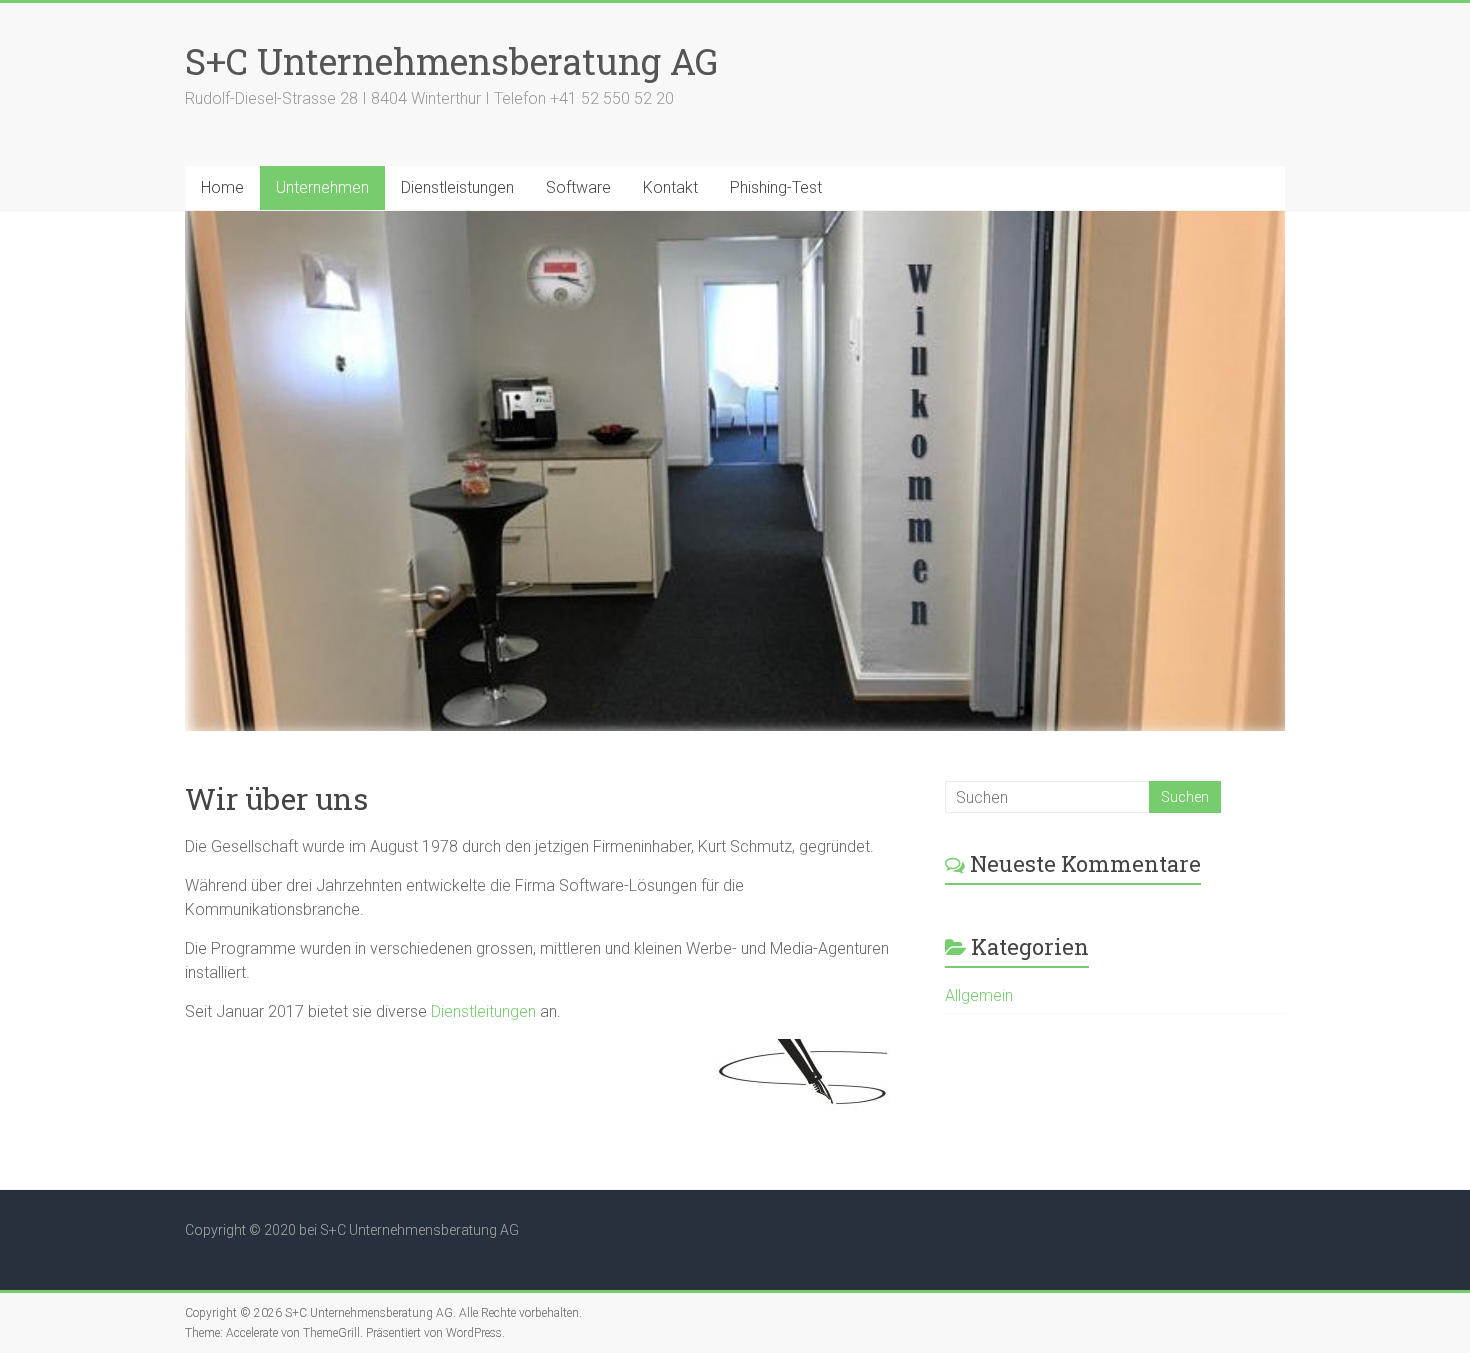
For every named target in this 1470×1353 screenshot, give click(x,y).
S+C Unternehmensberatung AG (451, 61)
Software (578, 187)
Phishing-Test (776, 187)
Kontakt (670, 187)
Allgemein (979, 995)
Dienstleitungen (483, 1011)
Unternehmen (322, 187)
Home (222, 187)
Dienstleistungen (457, 187)
